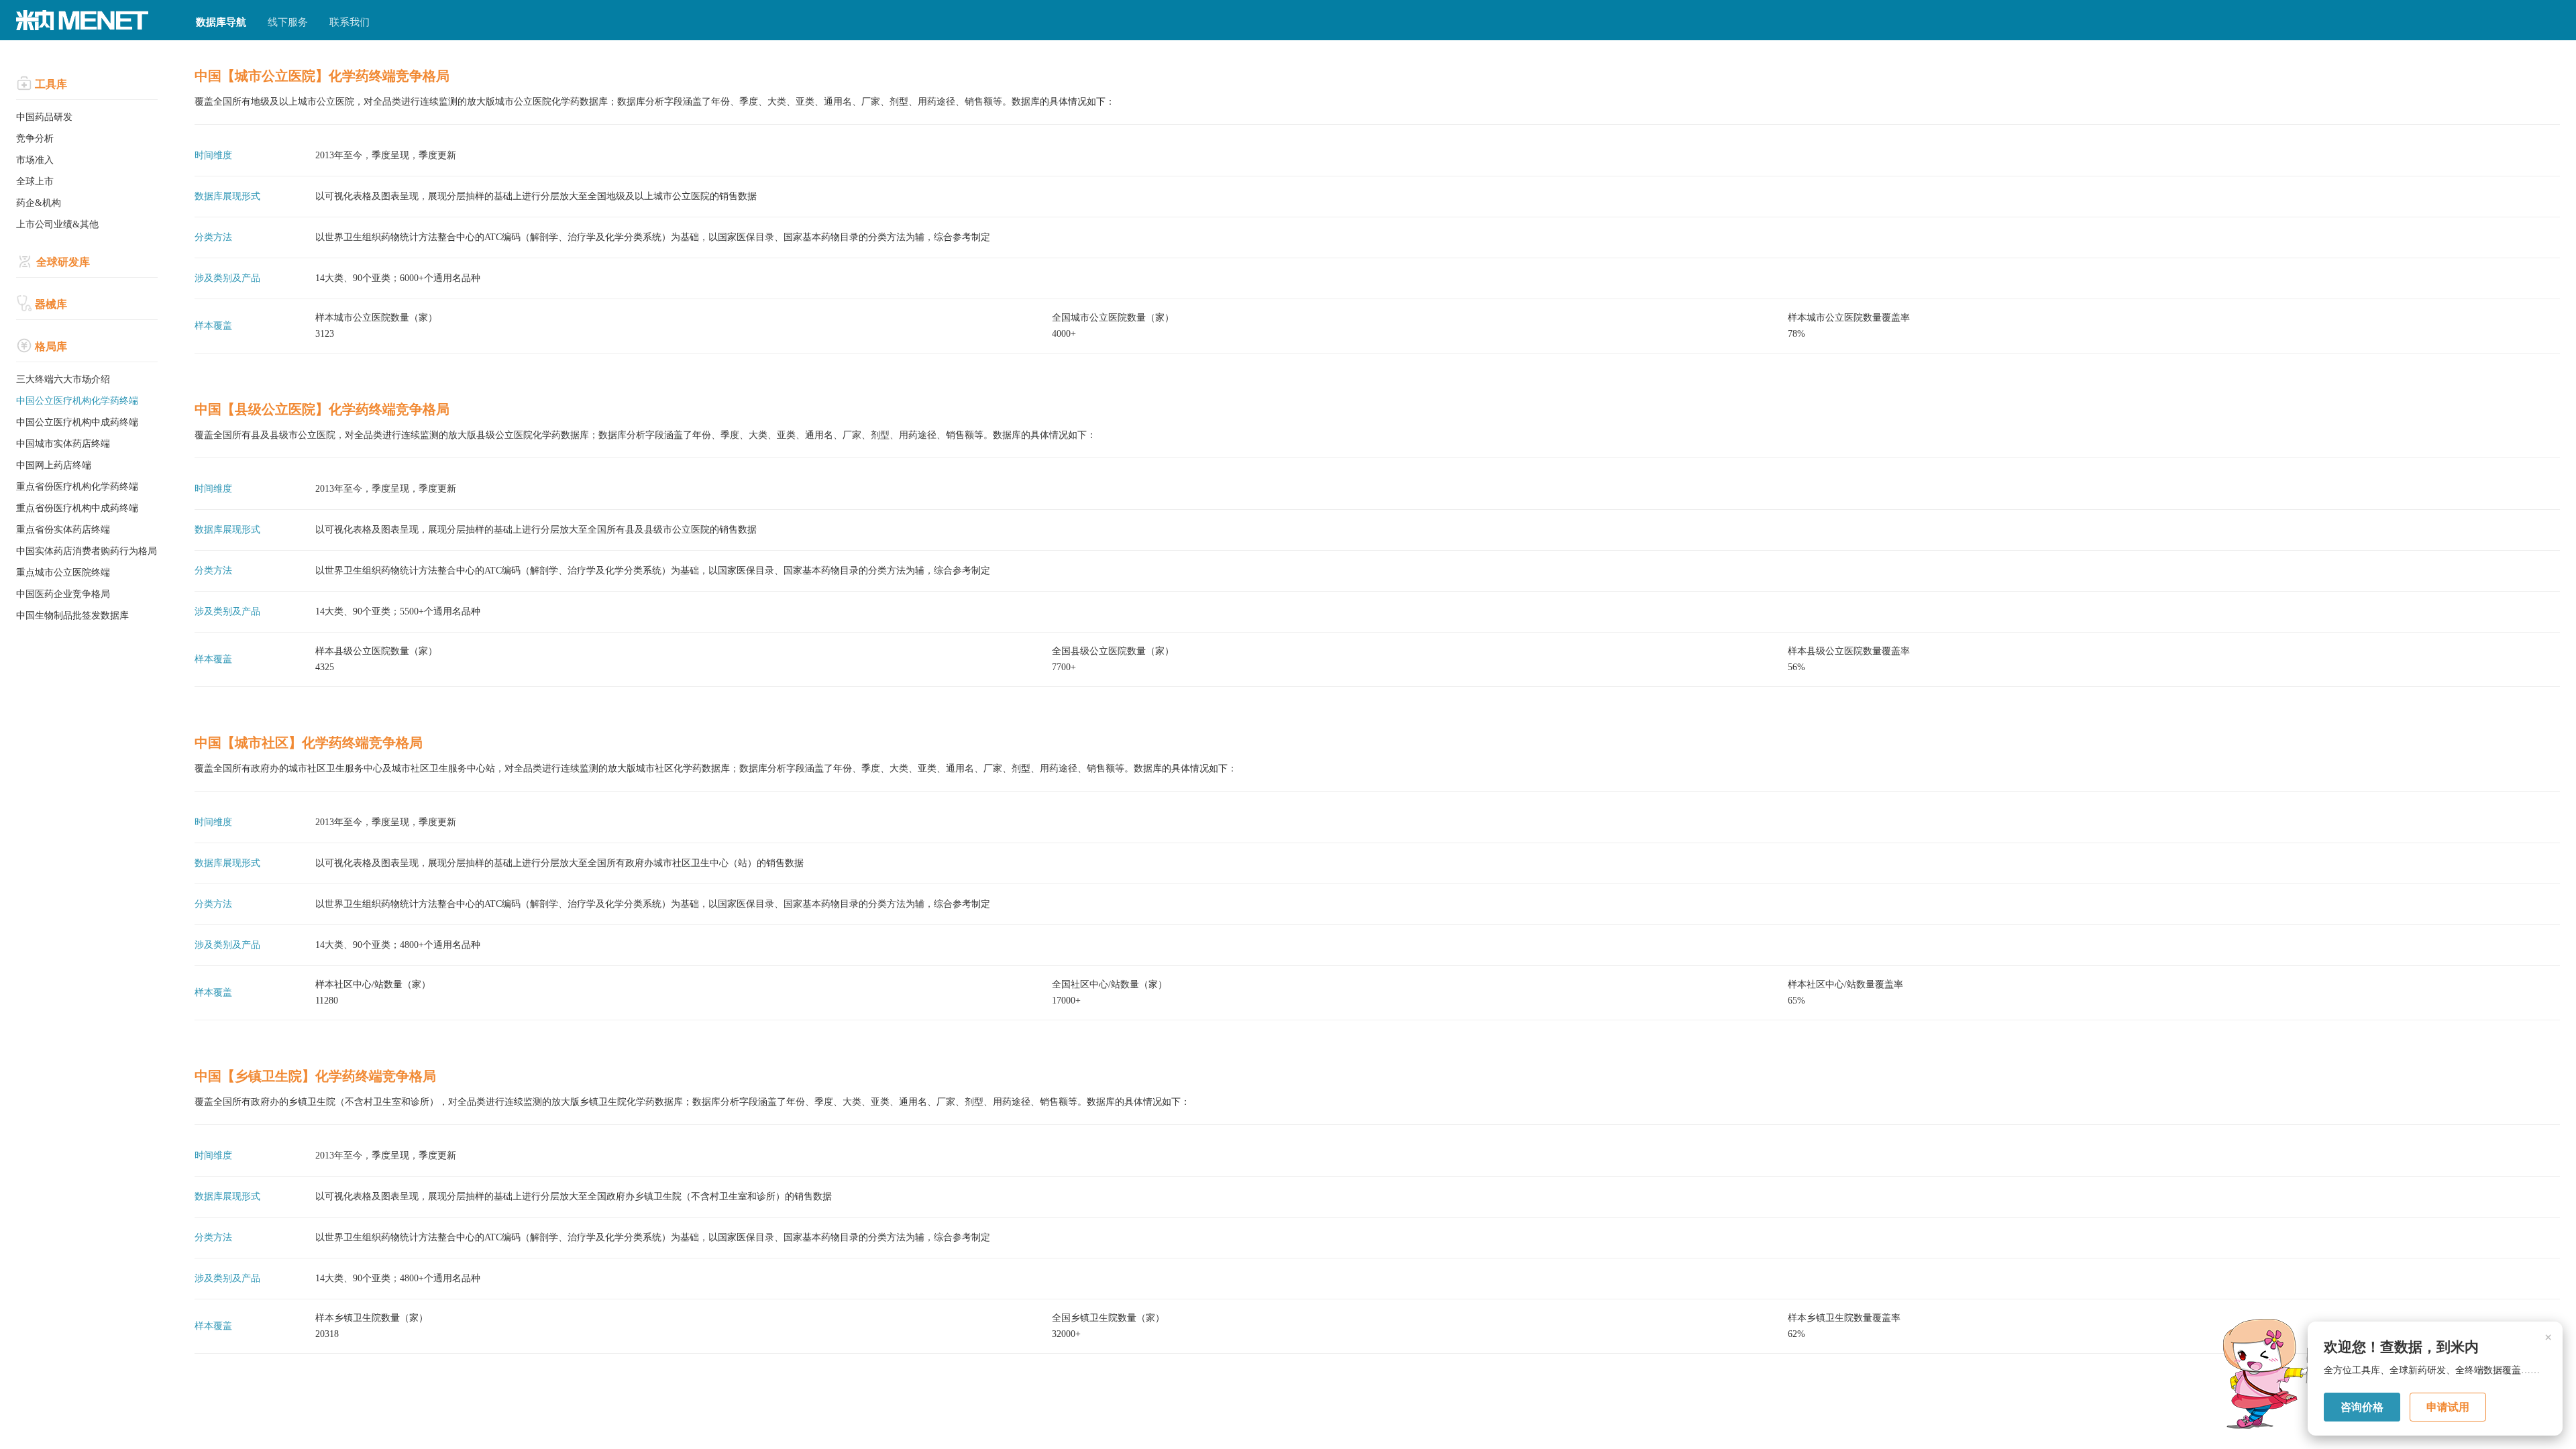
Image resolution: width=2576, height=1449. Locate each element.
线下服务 (288, 22)
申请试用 (2448, 1407)
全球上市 (35, 181)
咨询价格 (2362, 1407)
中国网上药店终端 (54, 465)
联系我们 (350, 22)
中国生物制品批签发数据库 (72, 615)
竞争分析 (35, 139)
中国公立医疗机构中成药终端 (77, 422)
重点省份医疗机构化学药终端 (77, 487)
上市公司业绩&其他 (57, 224)
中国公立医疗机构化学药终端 (77, 401)
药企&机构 (39, 203)
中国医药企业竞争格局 (63, 594)
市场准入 (35, 160)
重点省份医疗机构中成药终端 (77, 508)
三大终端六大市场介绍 (63, 379)
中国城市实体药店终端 (63, 444)
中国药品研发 (44, 117)
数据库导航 (221, 22)
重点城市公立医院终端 (63, 573)
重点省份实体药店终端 (63, 530)
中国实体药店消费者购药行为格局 (87, 551)
